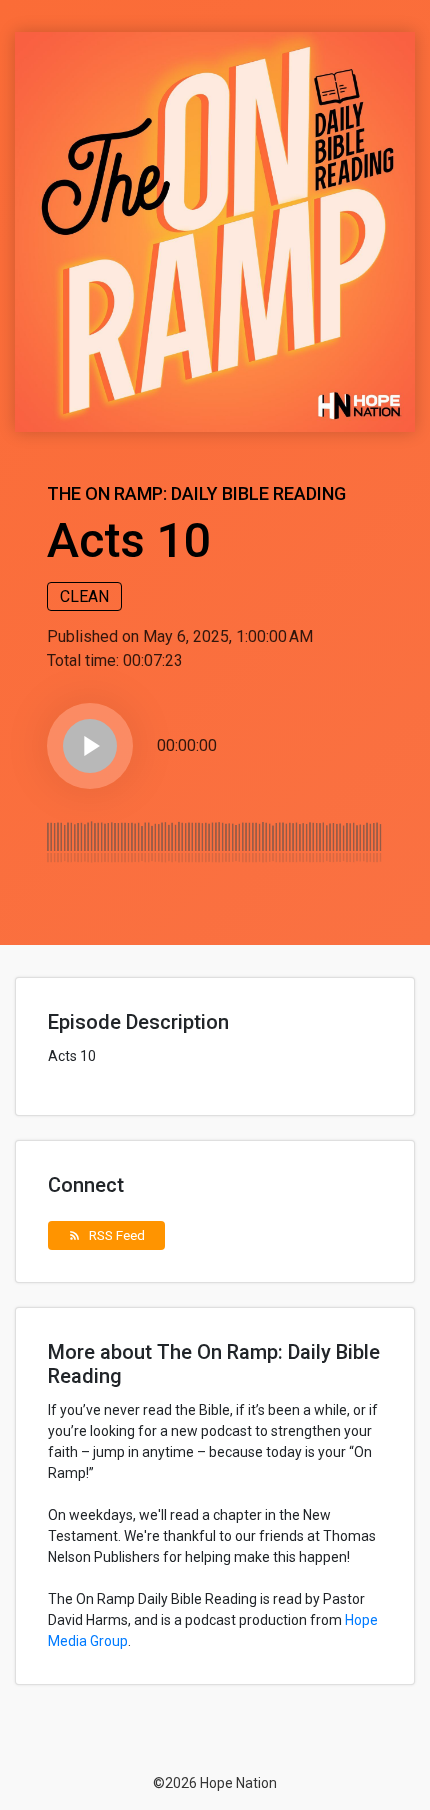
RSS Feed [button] (106, 1235)
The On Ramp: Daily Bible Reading (196, 493)
